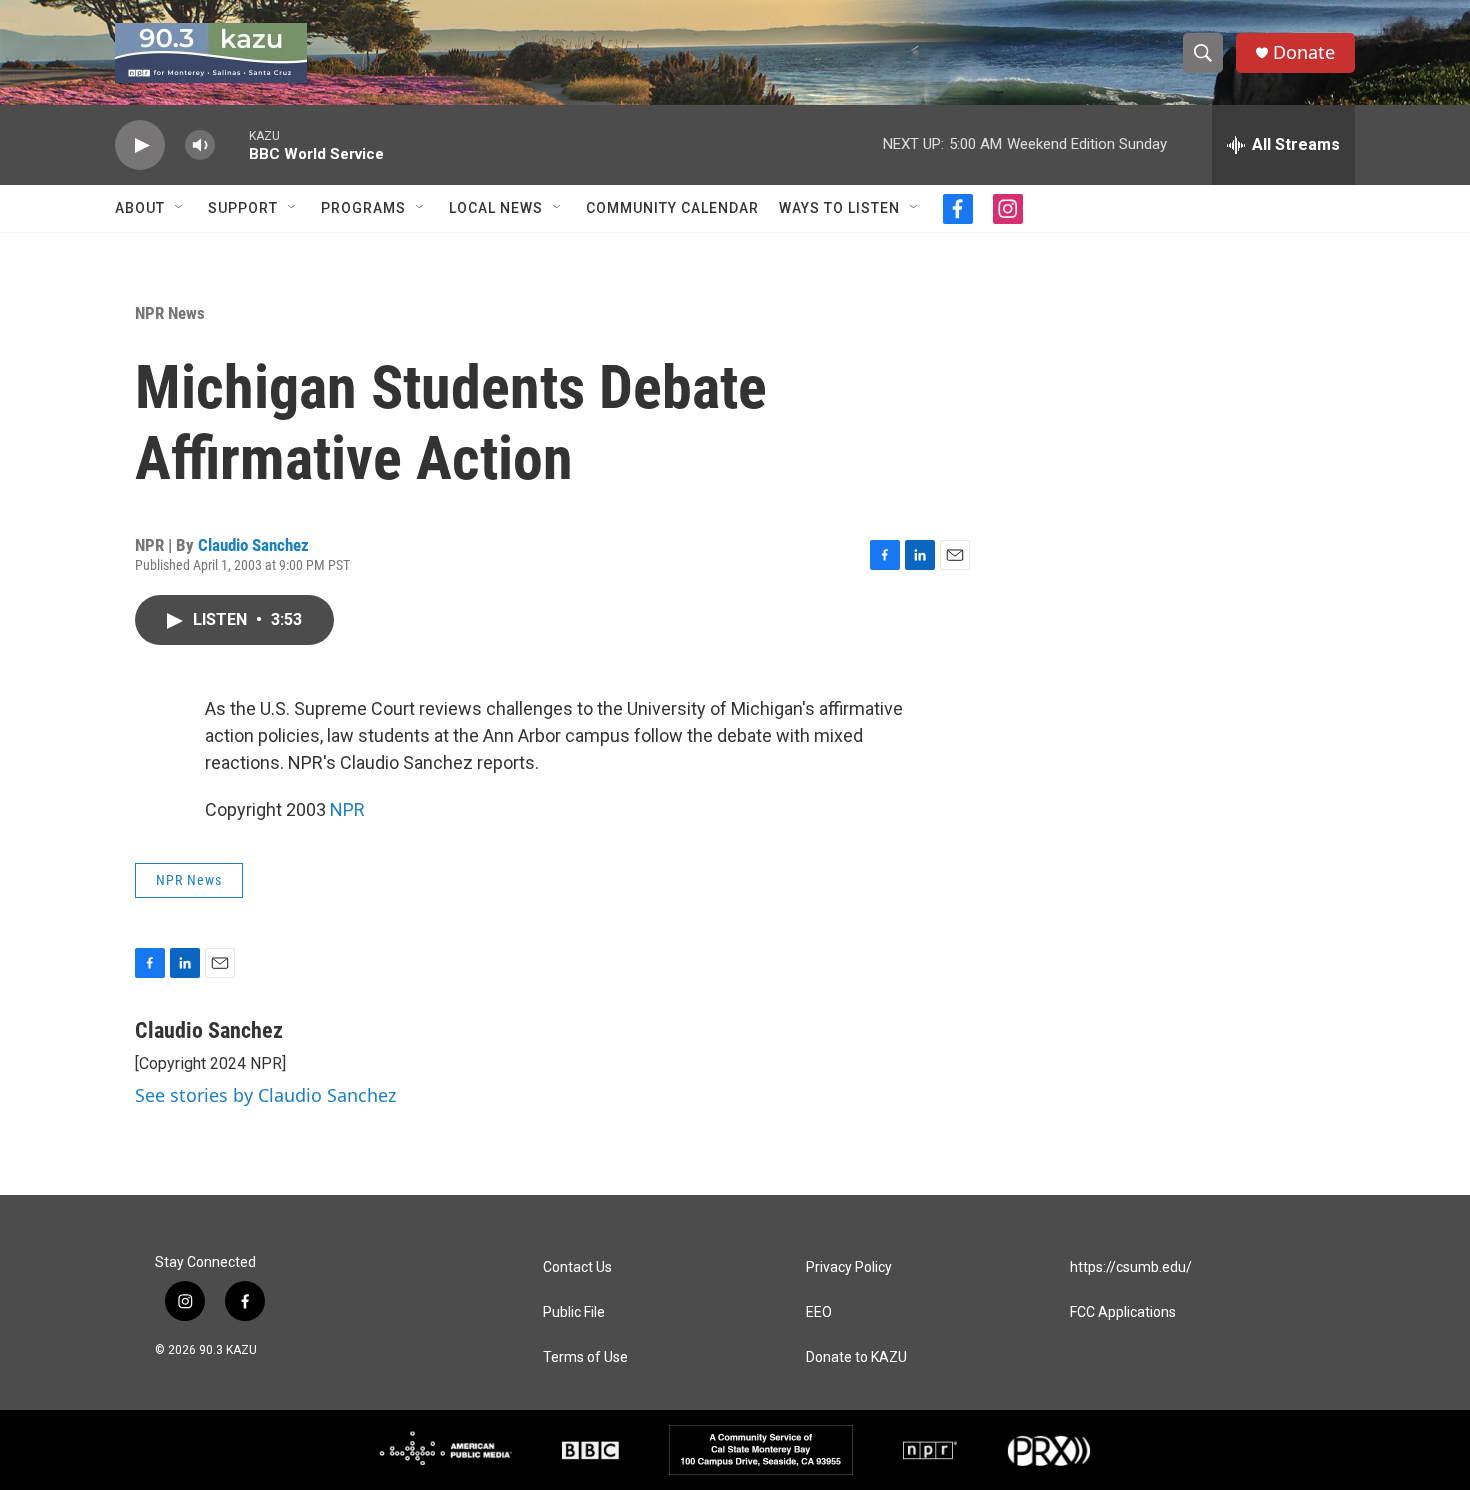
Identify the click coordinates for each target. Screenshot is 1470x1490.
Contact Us (577, 1267)
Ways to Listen (839, 208)
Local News (496, 208)
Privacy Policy (849, 1267)
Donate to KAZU (856, 1357)
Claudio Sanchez (253, 545)
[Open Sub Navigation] (180, 208)
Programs (363, 208)
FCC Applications (1123, 1312)
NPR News (170, 313)
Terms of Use (585, 1357)
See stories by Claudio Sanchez (265, 1095)
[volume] (200, 145)
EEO (819, 1312)
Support (243, 208)
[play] (140, 145)
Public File (574, 1312)
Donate (1304, 52)
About (140, 208)
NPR (347, 809)
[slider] (232, 144)
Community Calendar (672, 208)
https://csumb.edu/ (1131, 1267)
